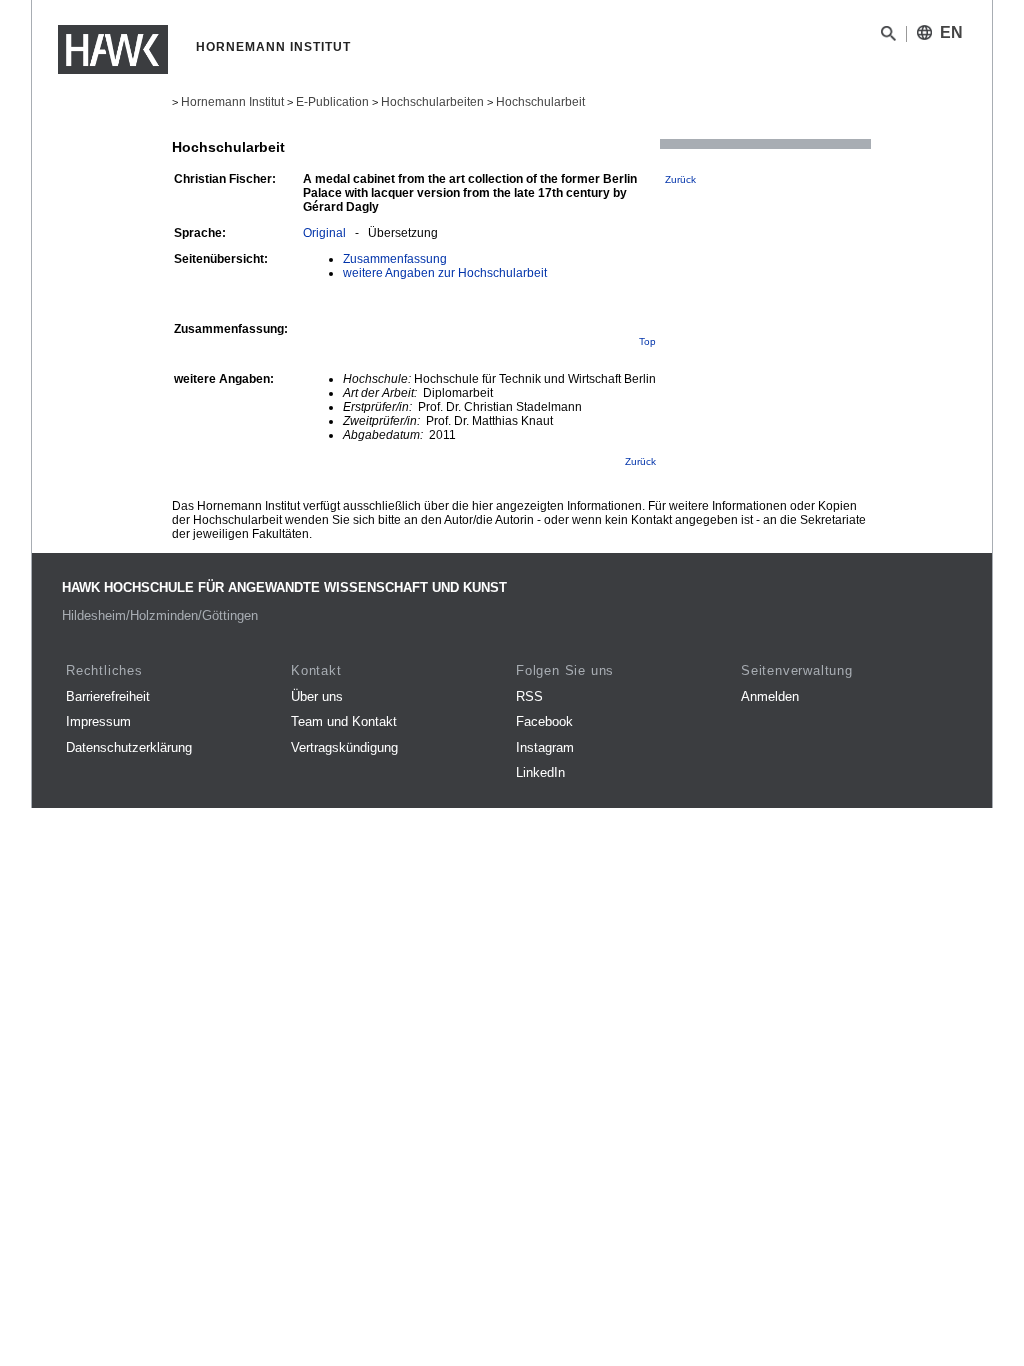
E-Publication (332, 102)
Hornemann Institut (232, 102)
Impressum (98, 721)
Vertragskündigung (344, 747)
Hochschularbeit (540, 102)
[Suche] (888, 37)
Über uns (317, 696)
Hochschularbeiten (432, 102)
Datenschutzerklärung (129, 747)
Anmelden (770, 696)
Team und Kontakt (344, 721)
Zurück (680, 179)
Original (324, 233)
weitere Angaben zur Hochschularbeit (445, 273)
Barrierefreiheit (108, 696)
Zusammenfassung (395, 259)
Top (647, 341)
